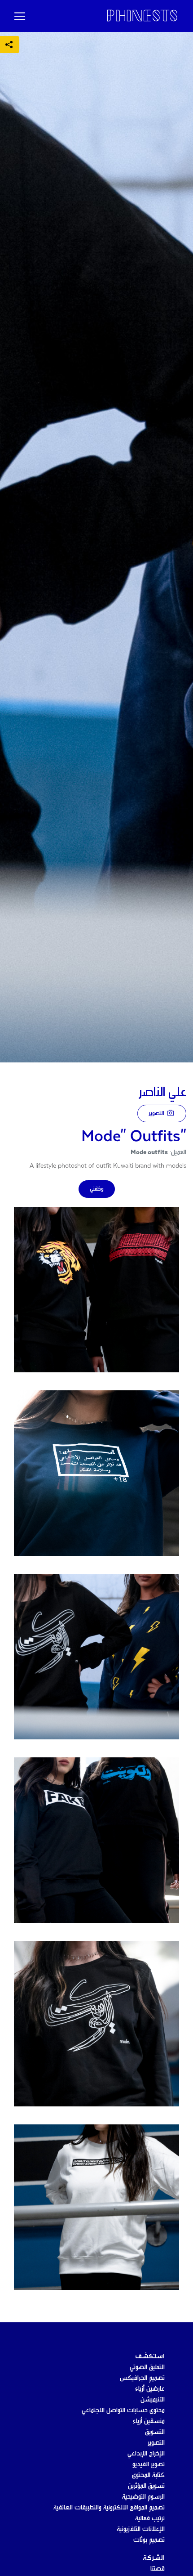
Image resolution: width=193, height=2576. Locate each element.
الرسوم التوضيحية (143, 2497)
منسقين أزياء (149, 2421)
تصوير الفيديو (149, 2464)
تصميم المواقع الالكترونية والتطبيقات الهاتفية (109, 2508)
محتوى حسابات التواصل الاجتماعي (123, 2410)
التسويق (155, 2432)
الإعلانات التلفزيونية (141, 2529)
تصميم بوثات (149, 2540)
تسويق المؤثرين (146, 2486)
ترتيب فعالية (150, 2518)
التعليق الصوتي (147, 2367)
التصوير (157, 1113)
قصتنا (158, 2569)
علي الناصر (162, 1093)
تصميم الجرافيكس (142, 2378)
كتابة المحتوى (148, 2475)
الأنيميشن (153, 2400)
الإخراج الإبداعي (146, 2454)
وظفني (97, 1189)
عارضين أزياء (150, 2389)
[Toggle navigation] (20, 16)
